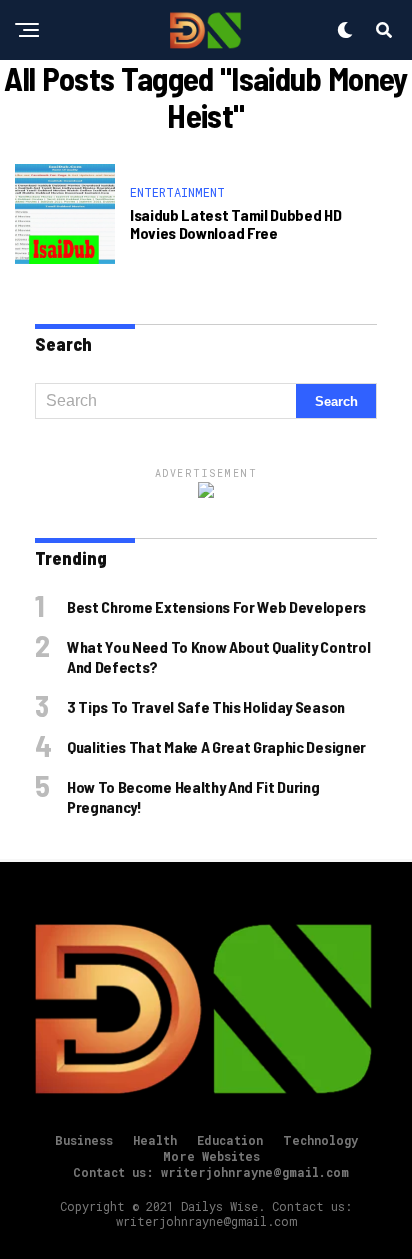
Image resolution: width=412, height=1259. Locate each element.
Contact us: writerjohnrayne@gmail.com (211, 1172)
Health (155, 1140)
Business (84, 1140)
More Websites (211, 1156)
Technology (320, 1140)
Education (230, 1140)
